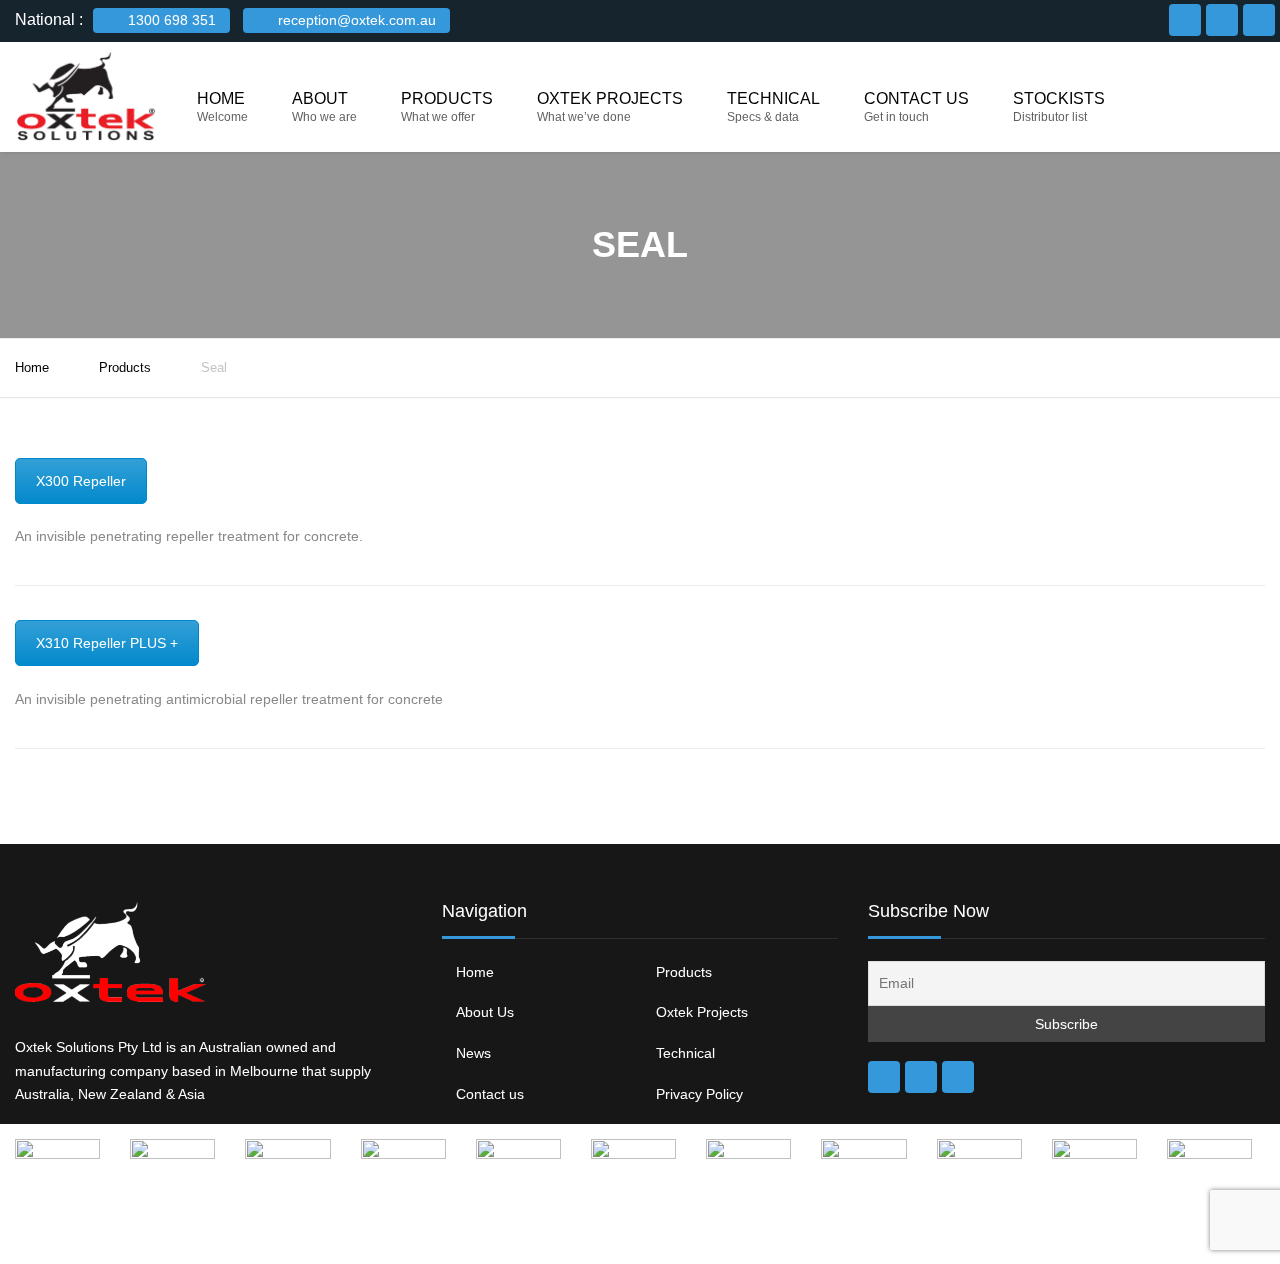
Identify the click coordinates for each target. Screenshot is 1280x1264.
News (473, 1053)
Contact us (916, 98)
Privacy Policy (699, 1094)
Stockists (1059, 98)
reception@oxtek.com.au (355, 20)
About (320, 98)
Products (447, 98)
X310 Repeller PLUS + (107, 643)
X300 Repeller (81, 481)
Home (221, 98)
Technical (773, 98)
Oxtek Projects (610, 98)
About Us (485, 1012)
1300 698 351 (170, 20)
